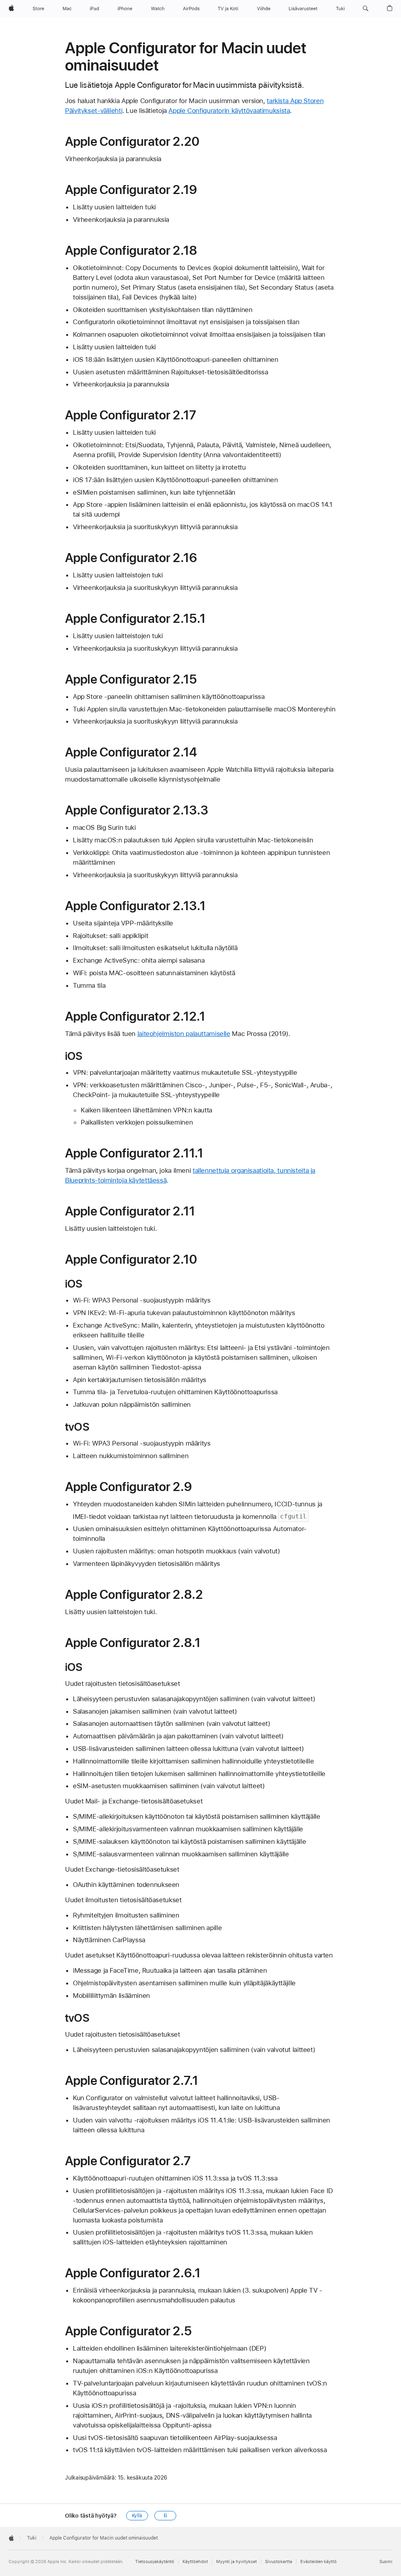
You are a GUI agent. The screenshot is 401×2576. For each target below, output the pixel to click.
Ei (166, 2516)
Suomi (386, 2562)
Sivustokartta (279, 2562)
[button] (366, 9)
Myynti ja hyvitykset (237, 2562)
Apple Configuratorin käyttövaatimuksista (229, 111)
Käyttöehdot (195, 2562)
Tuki (32, 2538)
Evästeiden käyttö (319, 2562)
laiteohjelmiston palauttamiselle (184, 1034)
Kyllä (137, 2516)
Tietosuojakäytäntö (155, 2562)
